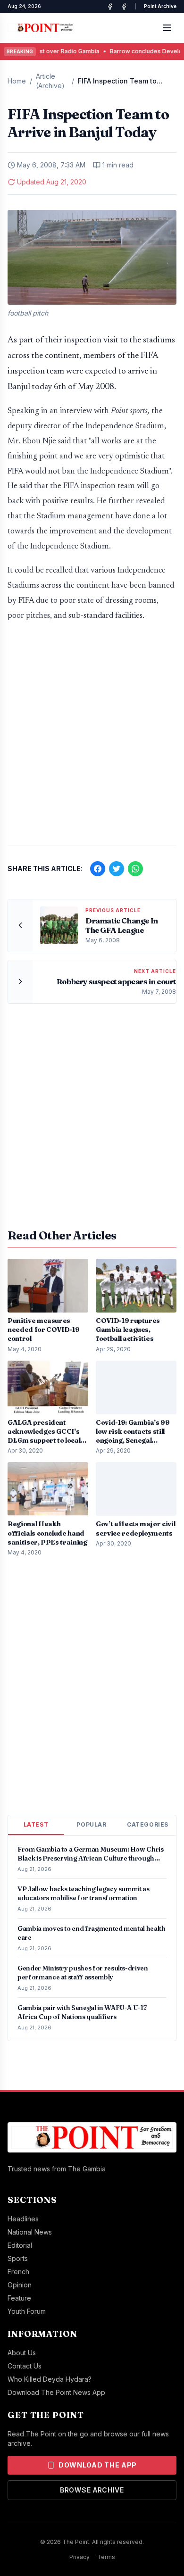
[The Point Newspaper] (124, 7)
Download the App (98, 2465)
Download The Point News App (56, 2392)
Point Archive (160, 6)
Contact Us (25, 2366)
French (18, 2272)
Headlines (23, 2219)
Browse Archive (92, 2490)
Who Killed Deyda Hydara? (50, 2379)
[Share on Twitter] (117, 869)
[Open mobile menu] (167, 28)
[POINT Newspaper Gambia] (110, 7)
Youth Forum (27, 2311)
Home (17, 81)
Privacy (79, 2557)
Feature (19, 2298)
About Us (22, 2353)
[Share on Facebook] (98, 869)
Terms (106, 2557)
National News (30, 2232)
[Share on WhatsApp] (135, 869)
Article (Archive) (50, 81)
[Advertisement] (92, 739)
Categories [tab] (148, 1824)
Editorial (20, 2245)
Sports (18, 2258)
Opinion (20, 2285)
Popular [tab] (91, 1824)
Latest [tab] (36, 1824)
